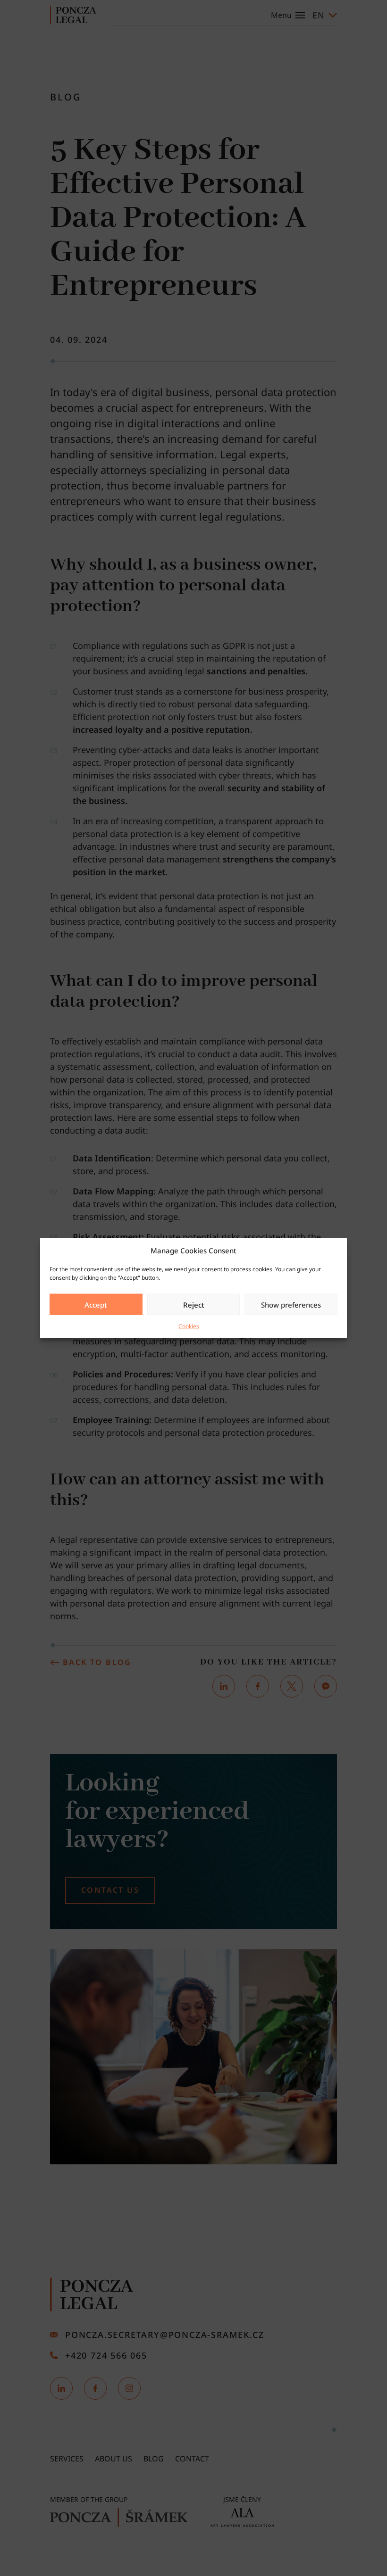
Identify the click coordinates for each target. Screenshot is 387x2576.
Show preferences (291, 1304)
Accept (96, 1304)
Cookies (189, 1326)
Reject (194, 1304)
